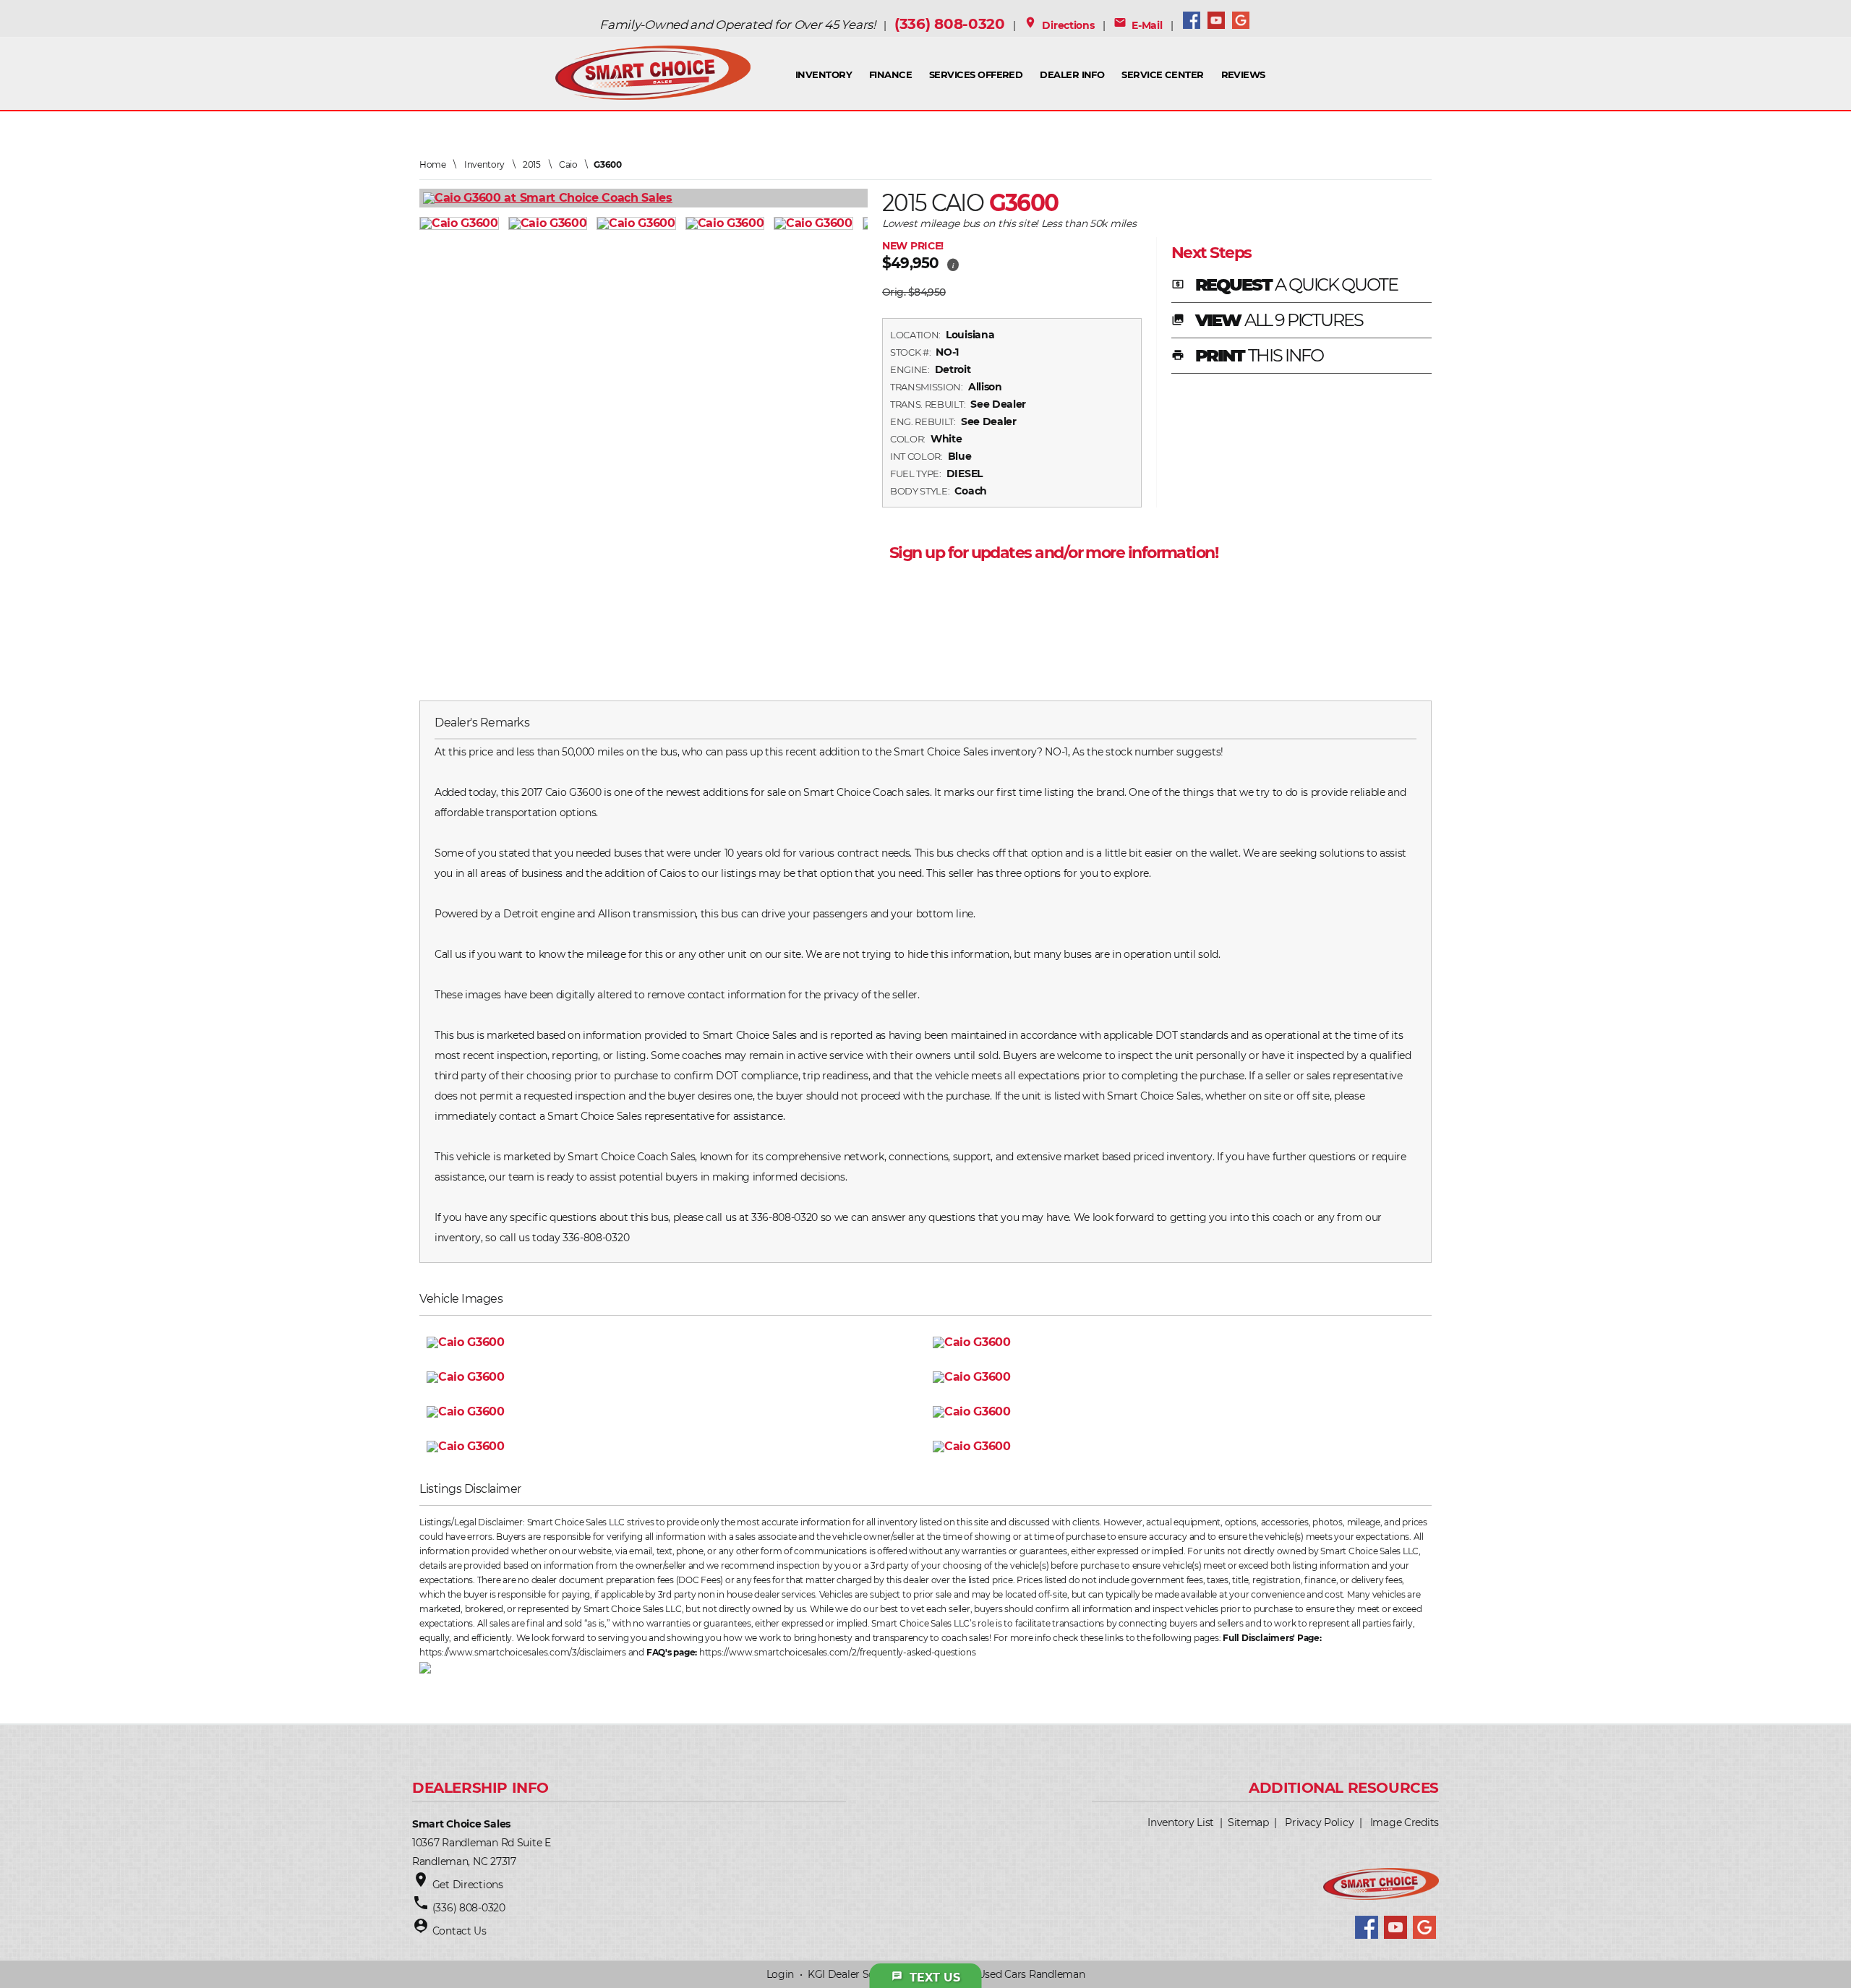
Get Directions (468, 1885)
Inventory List (1181, 1822)
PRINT (1247, 356)
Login (781, 1974)
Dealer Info (1072, 74)
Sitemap (1248, 1822)
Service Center (1163, 74)
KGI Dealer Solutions (858, 1974)
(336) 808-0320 (950, 24)
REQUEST (1284, 286)
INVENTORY (824, 74)
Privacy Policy (1319, 1822)
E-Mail (1138, 25)
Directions (1059, 25)
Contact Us (459, 1931)
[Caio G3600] (464, 223)
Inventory (484, 164)
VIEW (1267, 321)
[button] (953, 263)
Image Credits (1405, 1822)
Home (433, 164)
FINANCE (890, 74)
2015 (532, 164)
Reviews (1243, 74)
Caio (568, 164)
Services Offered (976, 74)
